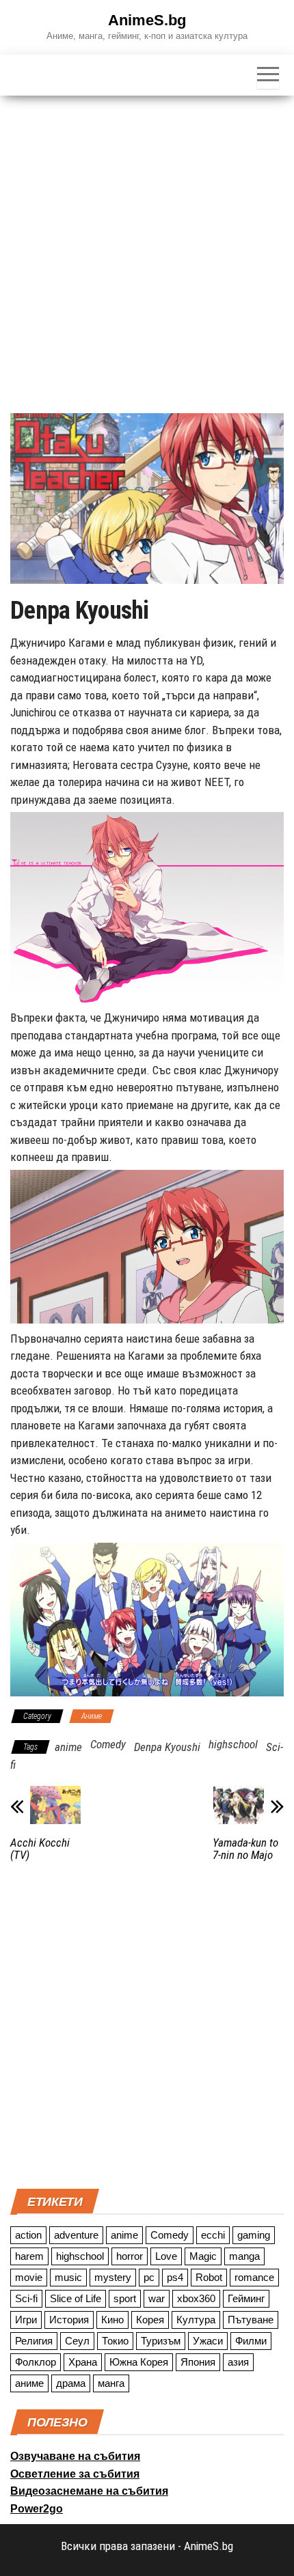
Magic (203, 2256)
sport (125, 2298)
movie (29, 2277)
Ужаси (208, 2341)
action (28, 2235)
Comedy (108, 1744)
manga (244, 2256)
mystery (113, 2277)
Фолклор (36, 2362)
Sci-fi (26, 2298)
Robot (209, 2277)
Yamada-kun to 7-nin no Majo (245, 1849)
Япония (198, 2362)
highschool (233, 1744)
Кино (112, 2320)
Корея (150, 2320)
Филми (251, 2341)
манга (111, 2383)
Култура (196, 2320)
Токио (115, 2341)
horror (130, 2256)
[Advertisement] (147, 249)
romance (254, 2277)
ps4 (175, 2277)
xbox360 (196, 2298)
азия (238, 2362)
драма (71, 2383)
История (69, 2320)
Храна (83, 2362)
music (68, 2277)
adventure (76, 2235)
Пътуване (251, 2320)
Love (166, 2256)
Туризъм (161, 2341)
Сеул (77, 2341)
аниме (29, 2383)
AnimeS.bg (147, 20)
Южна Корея (139, 2362)
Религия (34, 2341)
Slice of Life (76, 2298)
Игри (26, 2320)
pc (149, 2277)
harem (29, 2256)
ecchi (213, 2235)
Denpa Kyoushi (167, 1747)
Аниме (92, 1716)
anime (68, 1747)
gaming (254, 2235)
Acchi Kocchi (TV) (40, 1849)
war (157, 2298)
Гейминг (246, 2298)
